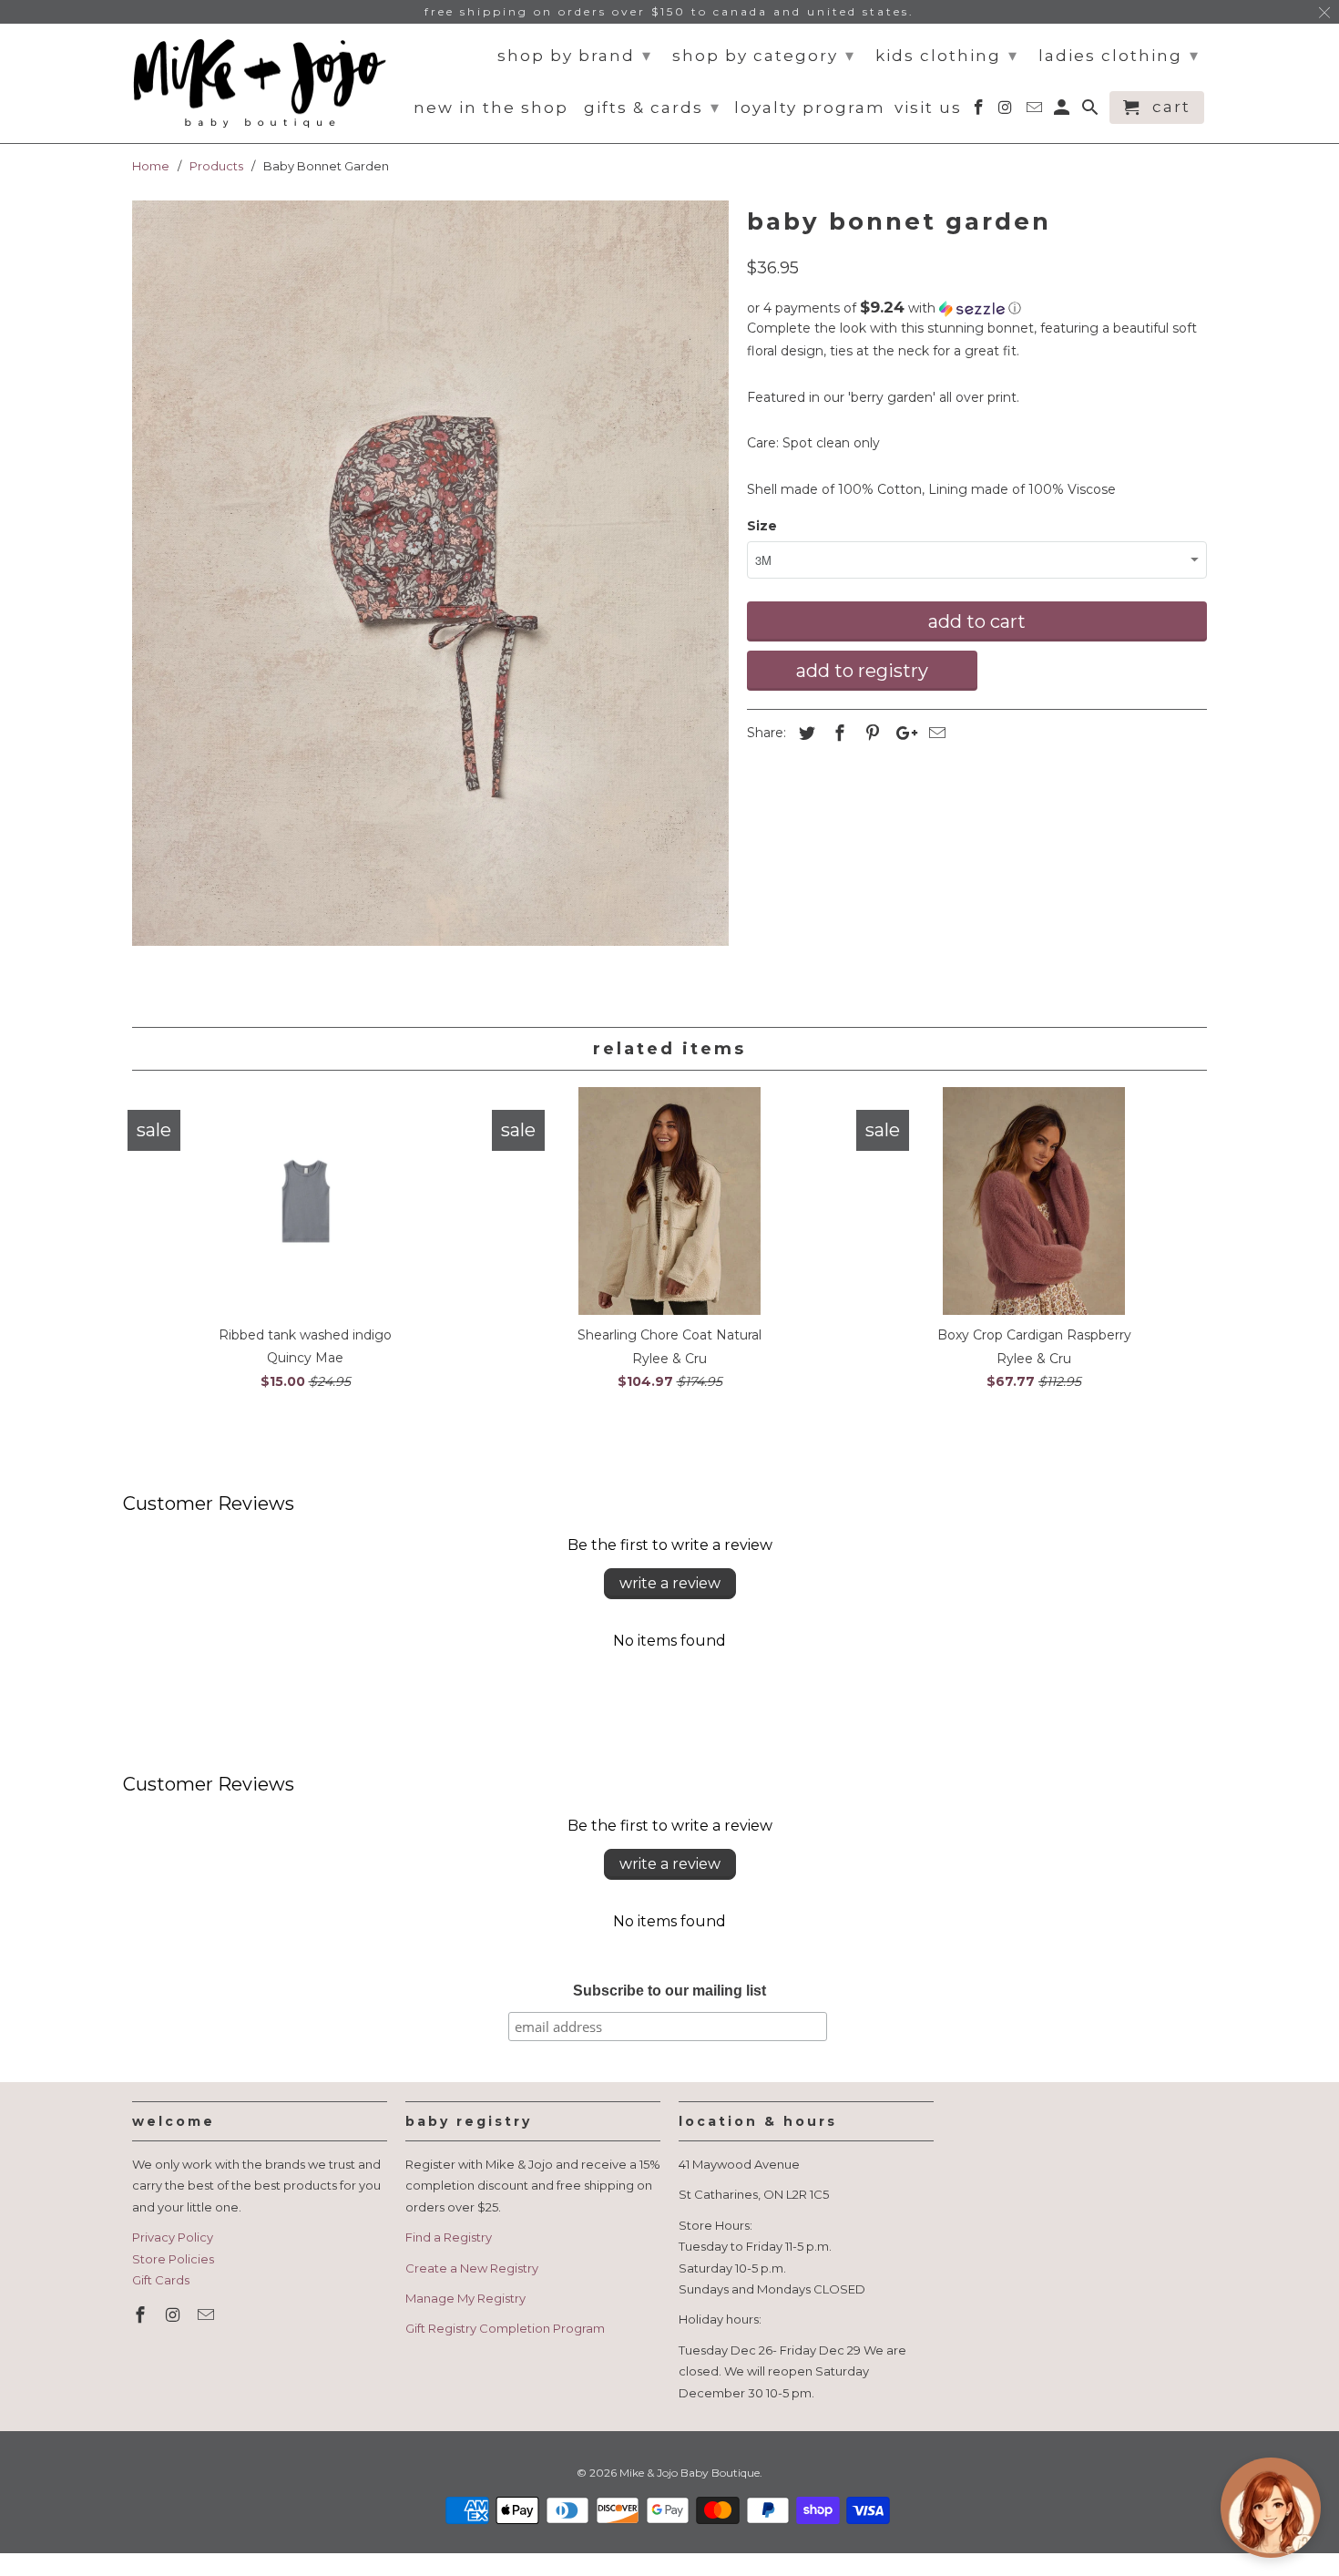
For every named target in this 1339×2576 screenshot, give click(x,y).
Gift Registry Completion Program (505, 2328)
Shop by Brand (575, 56)
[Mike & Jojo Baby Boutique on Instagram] (175, 2315)
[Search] (1092, 111)
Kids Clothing (947, 56)
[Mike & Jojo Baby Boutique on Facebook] (142, 2315)
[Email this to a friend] (935, 734)
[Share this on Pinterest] (870, 734)
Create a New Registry (472, 2268)
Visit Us (928, 108)
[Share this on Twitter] (804, 734)
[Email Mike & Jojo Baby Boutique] (208, 2315)
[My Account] (1063, 111)
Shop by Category (764, 56)
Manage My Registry (465, 2298)
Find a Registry (449, 2237)
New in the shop (491, 108)
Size (762, 526)
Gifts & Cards (652, 108)
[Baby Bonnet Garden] (430, 574)
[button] (977, 308)
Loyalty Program (810, 108)
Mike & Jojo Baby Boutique (690, 2473)
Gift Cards (161, 2280)
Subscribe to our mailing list (669, 1991)
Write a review (670, 1583)
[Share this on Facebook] (837, 734)
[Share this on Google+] (902, 734)
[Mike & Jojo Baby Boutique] (260, 84)
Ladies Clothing (1119, 56)
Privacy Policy (173, 2237)
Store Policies (173, 2259)
